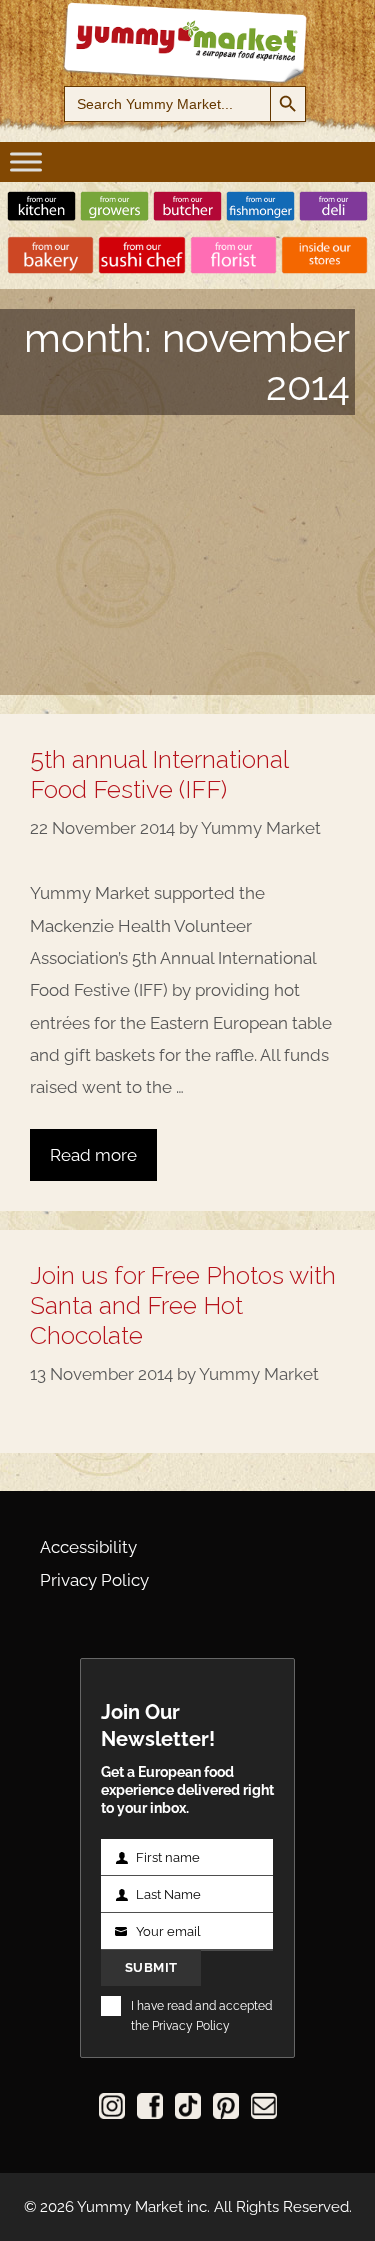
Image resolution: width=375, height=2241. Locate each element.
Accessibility (88, 1547)
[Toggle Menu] (26, 161)
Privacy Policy (94, 1580)
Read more (93, 1155)
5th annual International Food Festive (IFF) (159, 774)
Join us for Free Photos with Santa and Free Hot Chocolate (183, 1305)
